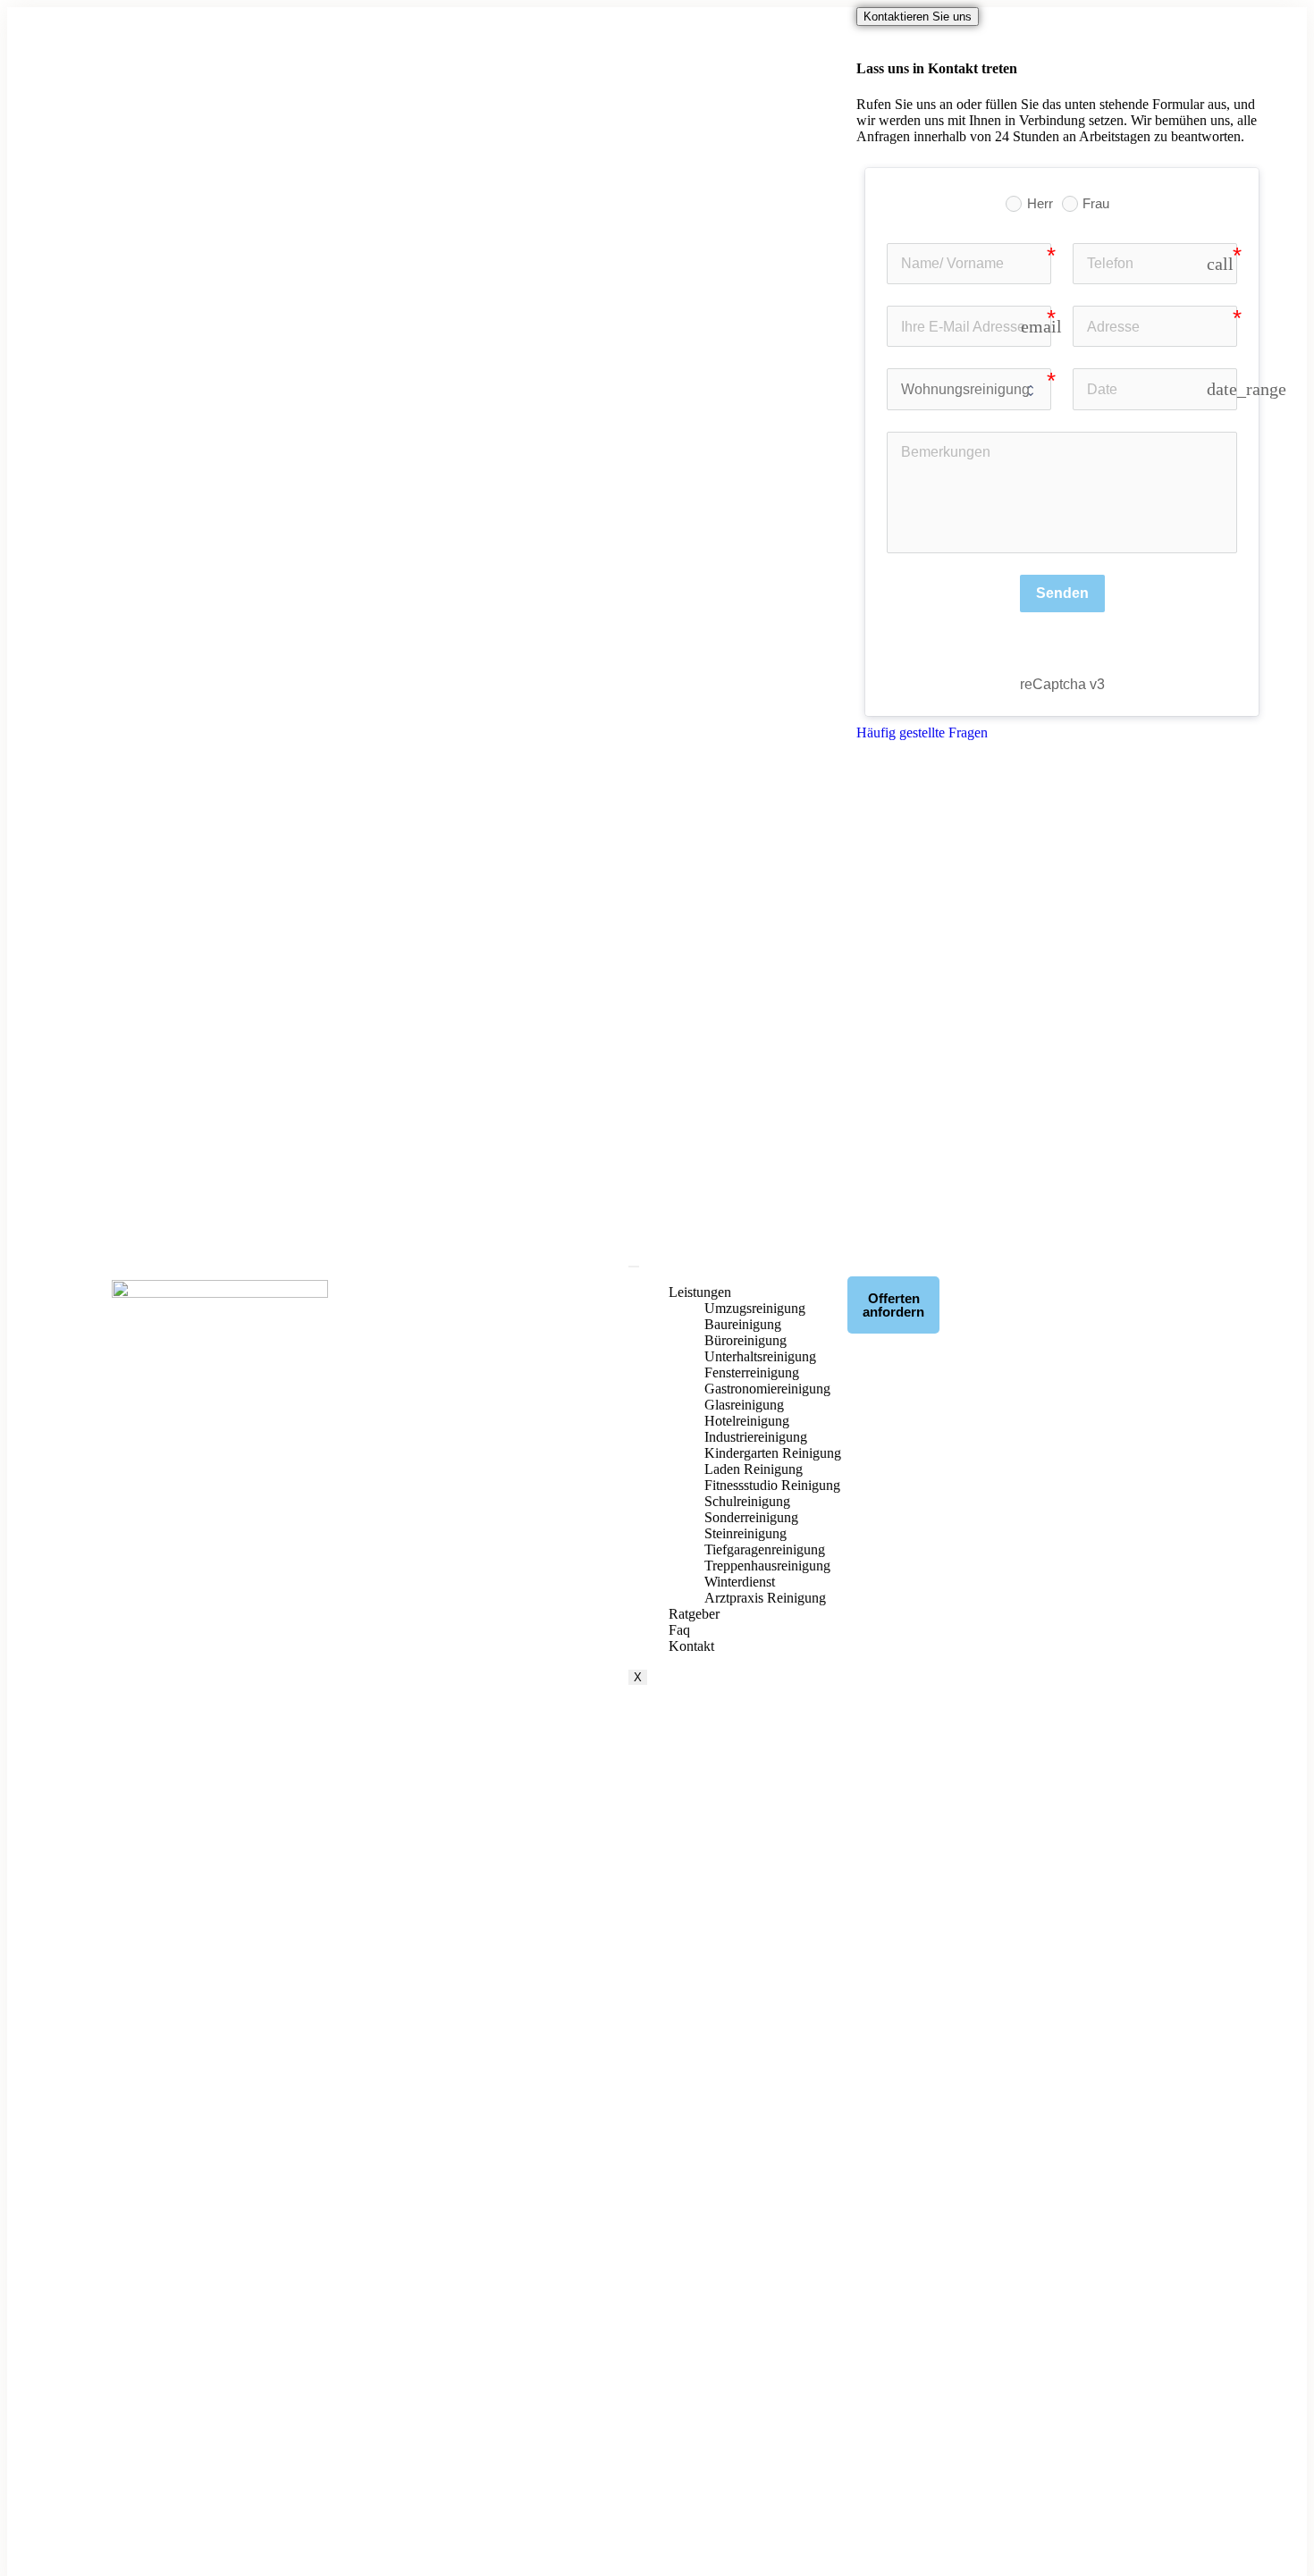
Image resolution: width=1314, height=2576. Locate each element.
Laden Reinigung (754, 1469)
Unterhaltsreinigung (760, 1356)
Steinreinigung (745, 1533)
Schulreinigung (747, 1501)
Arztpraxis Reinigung (765, 1598)
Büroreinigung (745, 1340)
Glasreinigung (744, 1405)
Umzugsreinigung (755, 1308)
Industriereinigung (756, 1437)
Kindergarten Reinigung (773, 1453)
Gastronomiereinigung (767, 1389)
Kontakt (691, 1646)
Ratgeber (694, 1614)
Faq (679, 1630)
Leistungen (700, 1292)
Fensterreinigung (752, 1372)
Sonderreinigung (751, 1517)
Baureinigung (743, 1324)
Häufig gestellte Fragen (922, 732)
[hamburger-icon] (634, 1267)
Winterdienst (740, 1582)
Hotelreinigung (747, 1421)
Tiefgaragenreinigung (765, 1549)
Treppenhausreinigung (767, 1566)
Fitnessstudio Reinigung (772, 1485)
